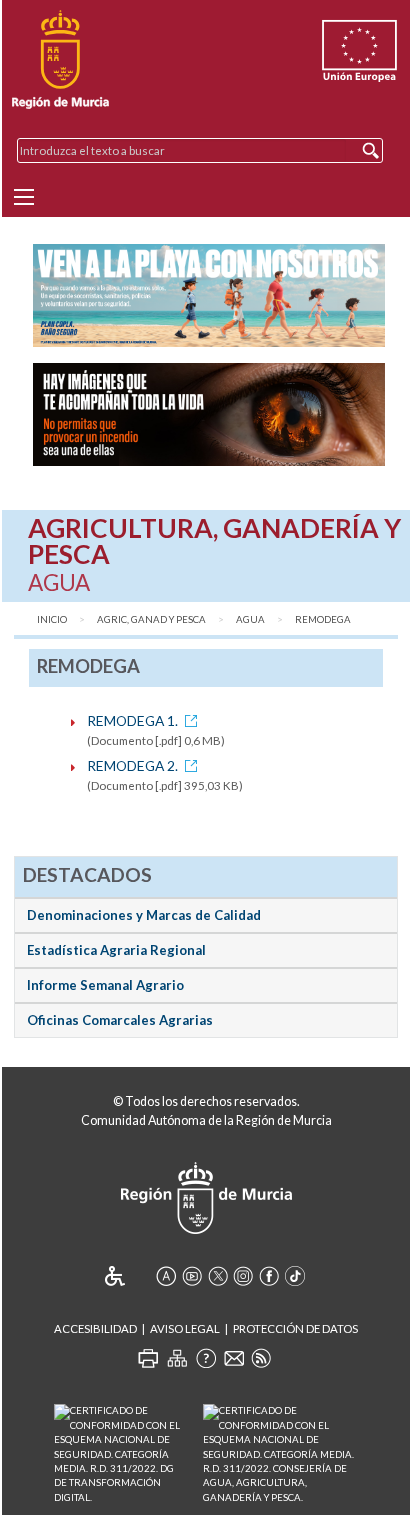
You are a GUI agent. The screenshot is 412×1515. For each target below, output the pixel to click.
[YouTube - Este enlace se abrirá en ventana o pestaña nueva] (192, 1276)
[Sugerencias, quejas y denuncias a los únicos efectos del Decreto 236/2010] (234, 1358)
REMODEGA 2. (132, 765)
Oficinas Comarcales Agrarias (120, 1020)
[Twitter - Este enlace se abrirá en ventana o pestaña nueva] (218, 1276)
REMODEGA (323, 619)
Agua (250, 619)
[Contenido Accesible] (128, 1276)
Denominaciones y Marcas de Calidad (144, 915)
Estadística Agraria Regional (116, 950)
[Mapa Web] (177, 1358)
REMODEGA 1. (132, 720)
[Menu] (24, 197)
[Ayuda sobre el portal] (206, 1358)
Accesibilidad (95, 1328)
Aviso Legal (185, 1328)
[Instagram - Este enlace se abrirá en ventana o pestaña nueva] (243, 1276)
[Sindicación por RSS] (261, 1358)
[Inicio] (60, 60)
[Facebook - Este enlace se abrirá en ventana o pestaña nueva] (269, 1276)
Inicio (52, 619)
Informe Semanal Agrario (105, 985)
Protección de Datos (295, 1328)
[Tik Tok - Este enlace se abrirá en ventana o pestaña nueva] (295, 1276)
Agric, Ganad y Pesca (151, 619)
